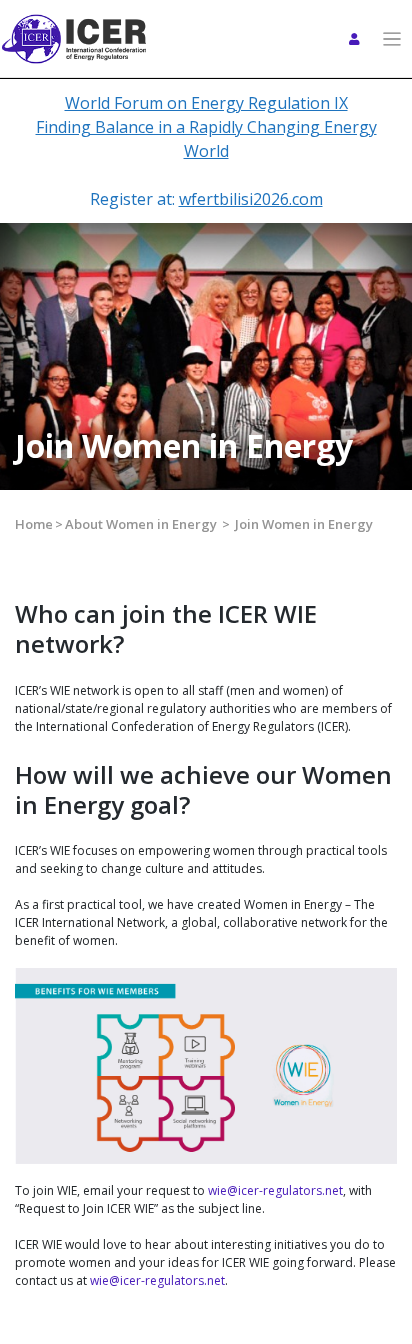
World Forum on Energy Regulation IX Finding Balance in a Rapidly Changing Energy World (206, 127)
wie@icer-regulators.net (275, 1190)
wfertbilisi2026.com (251, 199)
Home (34, 524)
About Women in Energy (141, 524)
